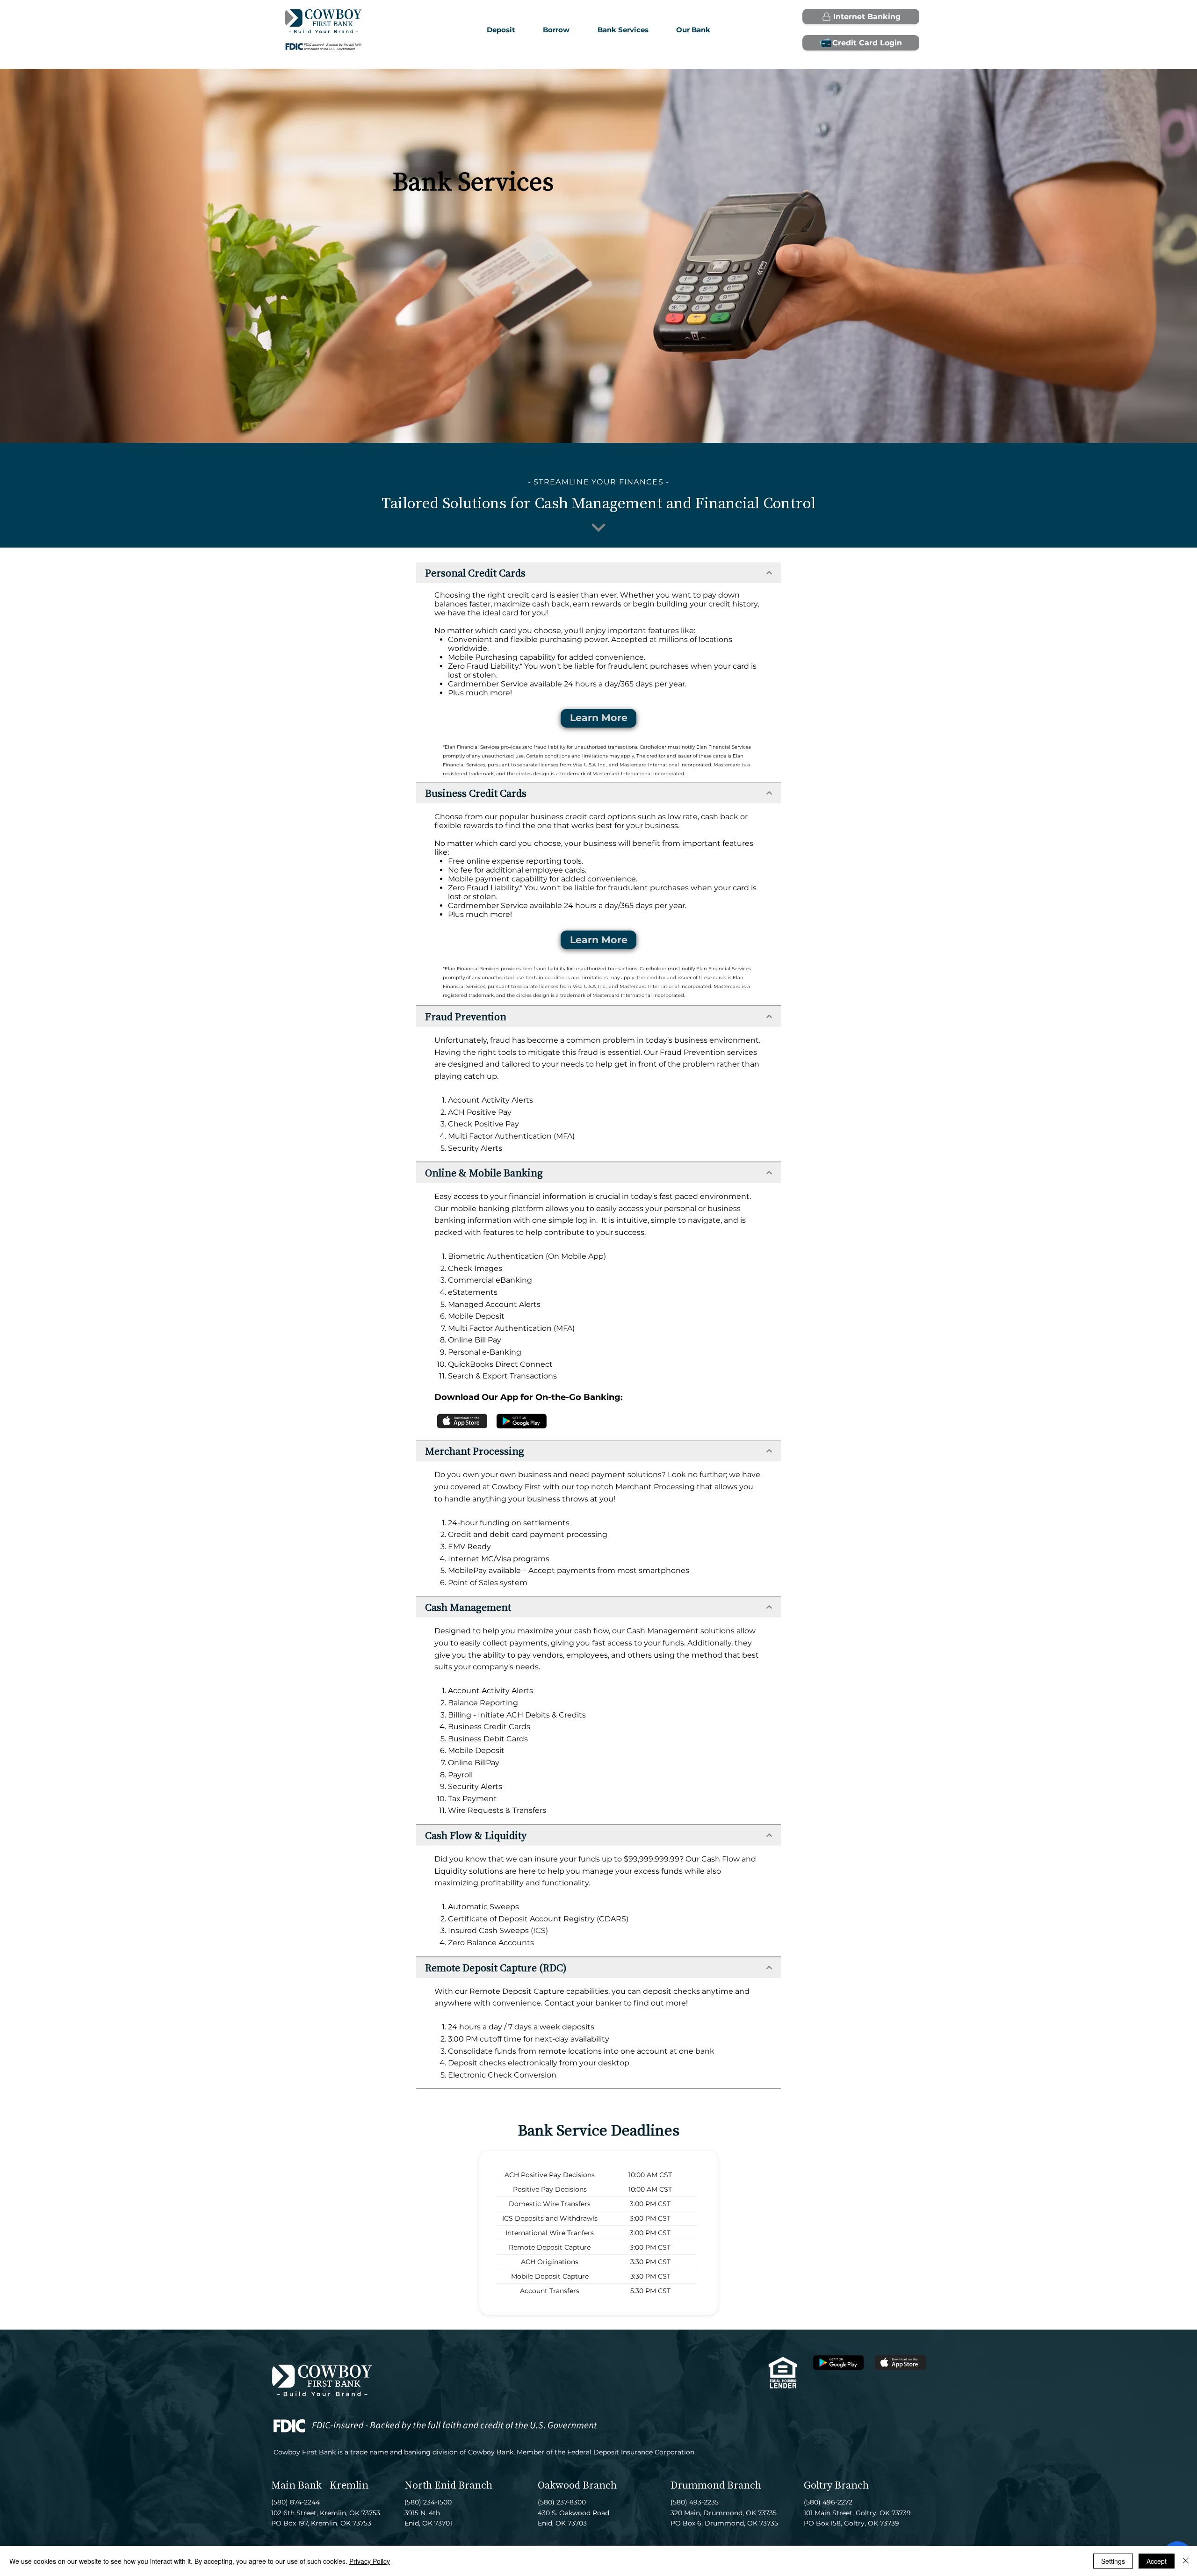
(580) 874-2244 (296, 2502)
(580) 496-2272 (828, 2502)
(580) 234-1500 (428, 2502)
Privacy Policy (370, 2561)
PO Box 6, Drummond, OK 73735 (724, 2523)
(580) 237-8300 (562, 2502)
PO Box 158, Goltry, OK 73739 (851, 2523)
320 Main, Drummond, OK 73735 (724, 2513)
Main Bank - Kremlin (320, 2485)
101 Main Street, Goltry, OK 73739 (857, 2513)
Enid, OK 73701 (428, 2523)
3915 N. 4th (422, 2513)
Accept (1157, 2561)
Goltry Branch (836, 2485)
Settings (1113, 2561)
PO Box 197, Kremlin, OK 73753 (321, 2523)
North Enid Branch (448, 2485)
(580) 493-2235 (695, 2502)
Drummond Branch (716, 2485)
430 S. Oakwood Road (573, 2513)
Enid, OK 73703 (562, 2523)
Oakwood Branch (577, 2485)
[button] (556, 30)
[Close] (1186, 2561)
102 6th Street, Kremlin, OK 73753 (326, 2513)
